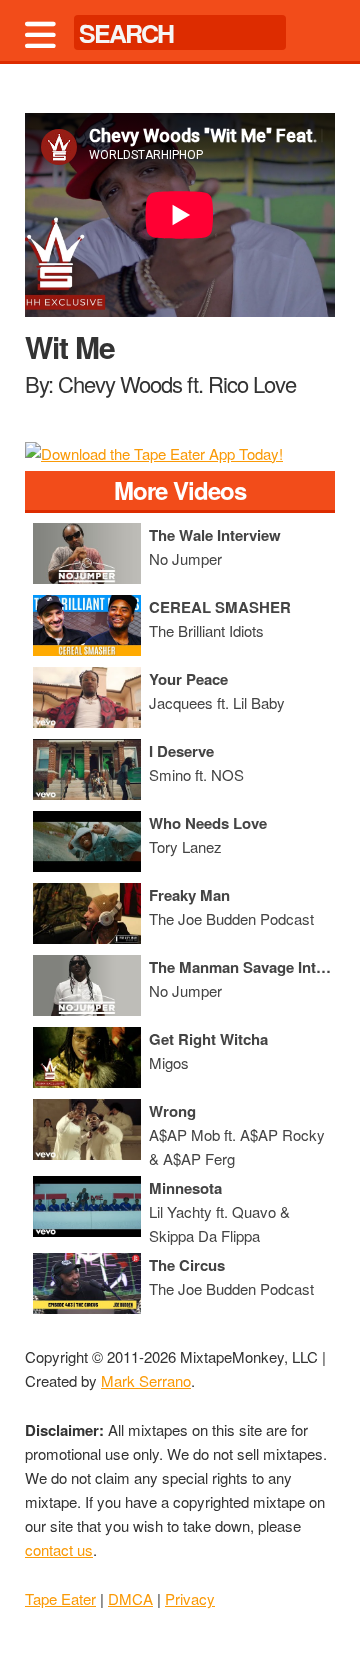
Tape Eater (60, 1598)
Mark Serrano (146, 1380)
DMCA (130, 1598)
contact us (59, 1549)
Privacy (190, 1598)
